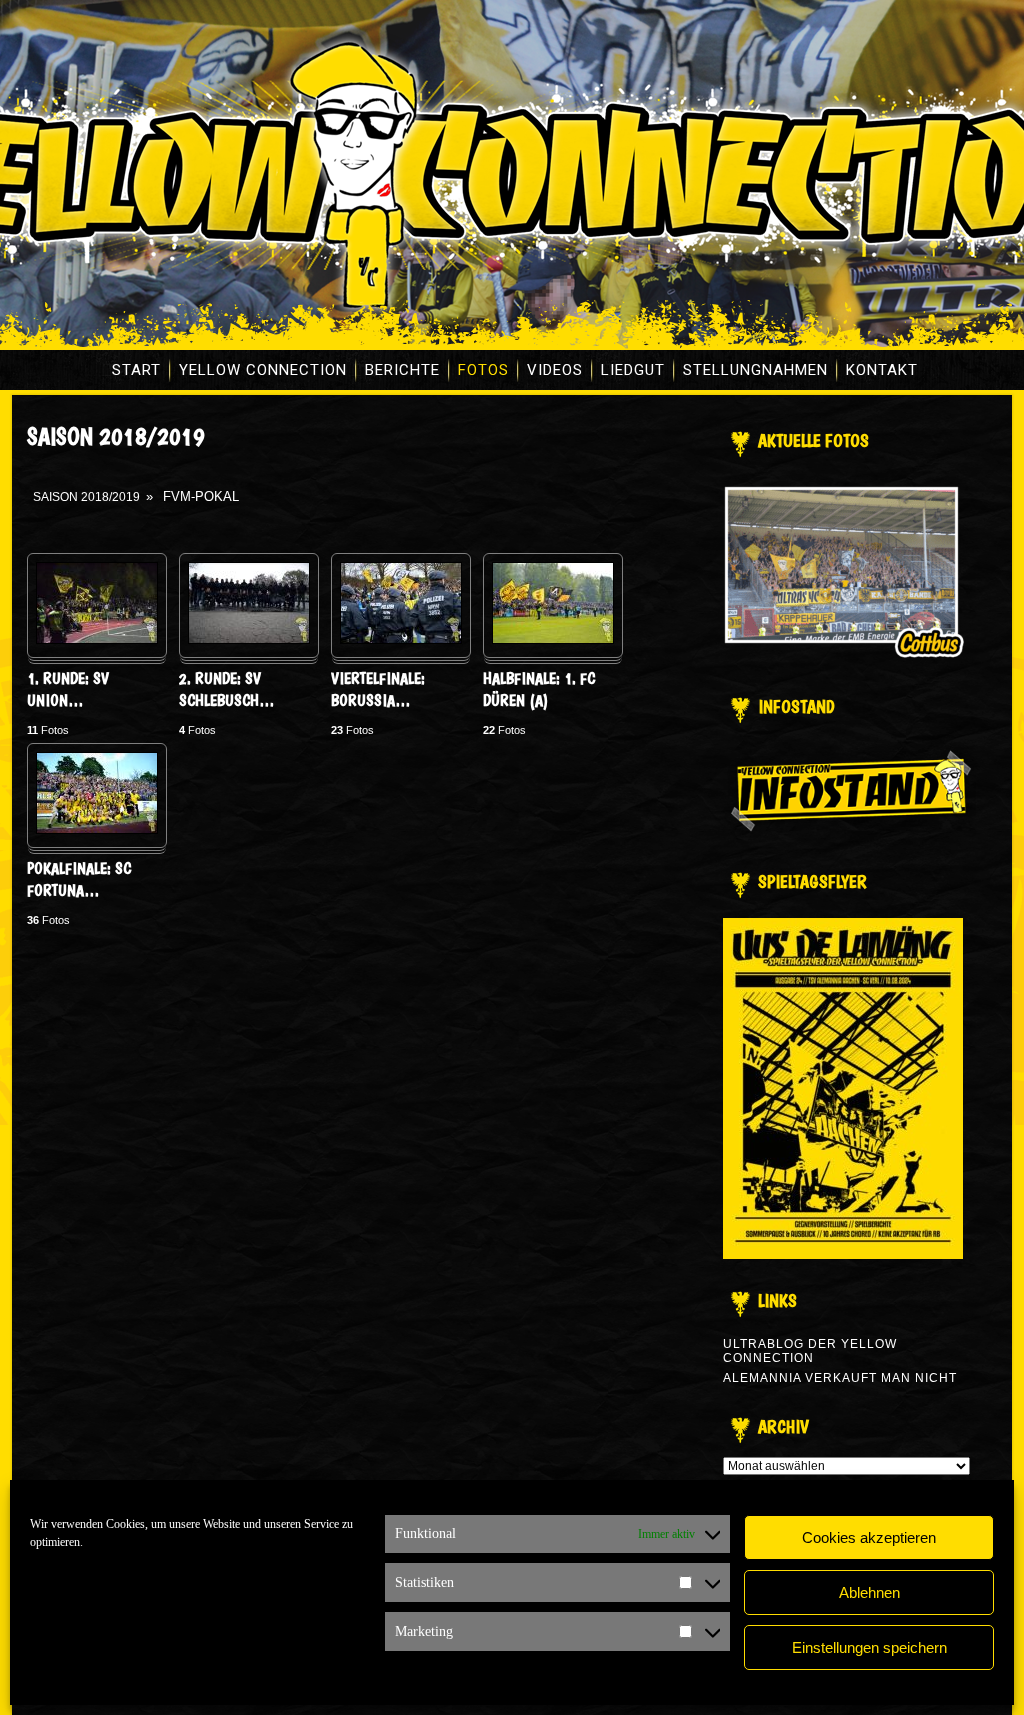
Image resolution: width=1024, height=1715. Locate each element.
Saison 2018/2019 (86, 497)
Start (136, 370)
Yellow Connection (263, 370)
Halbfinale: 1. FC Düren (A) (539, 689)
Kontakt (882, 370)
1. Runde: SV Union (68, 689)
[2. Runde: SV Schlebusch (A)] (249, 640)
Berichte (402, 370)
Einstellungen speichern (869, 1647)
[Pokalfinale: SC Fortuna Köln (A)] (97, 830)
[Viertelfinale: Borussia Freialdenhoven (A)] (401, 640)
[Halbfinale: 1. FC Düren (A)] (553, 640)
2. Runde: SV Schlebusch (226, 689)
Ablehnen (869, 1592)
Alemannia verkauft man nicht (840, 1378)
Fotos (483, 370)
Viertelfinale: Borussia (378, 689)
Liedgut (633, 370)
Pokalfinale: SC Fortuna (79, 879)
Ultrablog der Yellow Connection (810, 1351)
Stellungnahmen (755, 370)
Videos (555, 370)
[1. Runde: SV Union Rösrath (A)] (97, 640)
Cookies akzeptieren (869, 1537)
